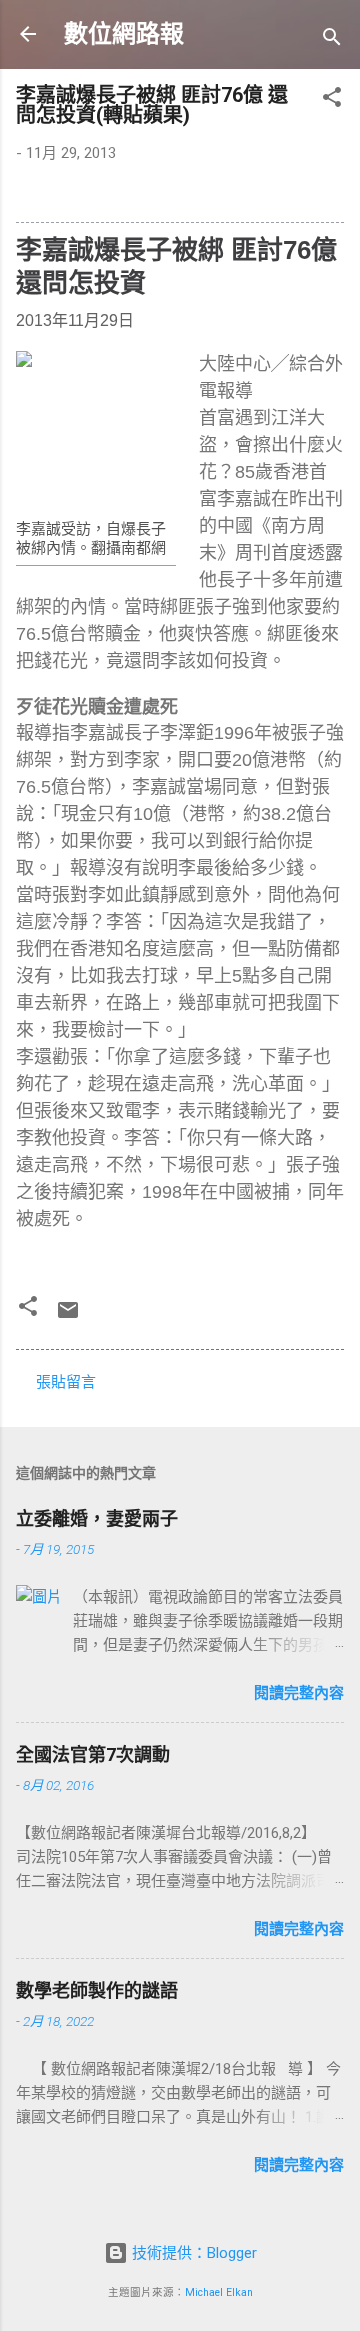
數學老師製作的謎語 (97, 1990)
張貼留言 (66, 1382)
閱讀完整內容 (299, 1693)
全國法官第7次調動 (93, 1754)
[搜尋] (332, 40)
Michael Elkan (219, 2292)
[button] (332, 100)
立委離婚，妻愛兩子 (97, 1518)
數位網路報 (124, 34)
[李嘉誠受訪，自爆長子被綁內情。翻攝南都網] (96, 431)
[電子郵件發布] (68, 1317)
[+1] (277, 325)
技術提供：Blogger (192, 2253)
